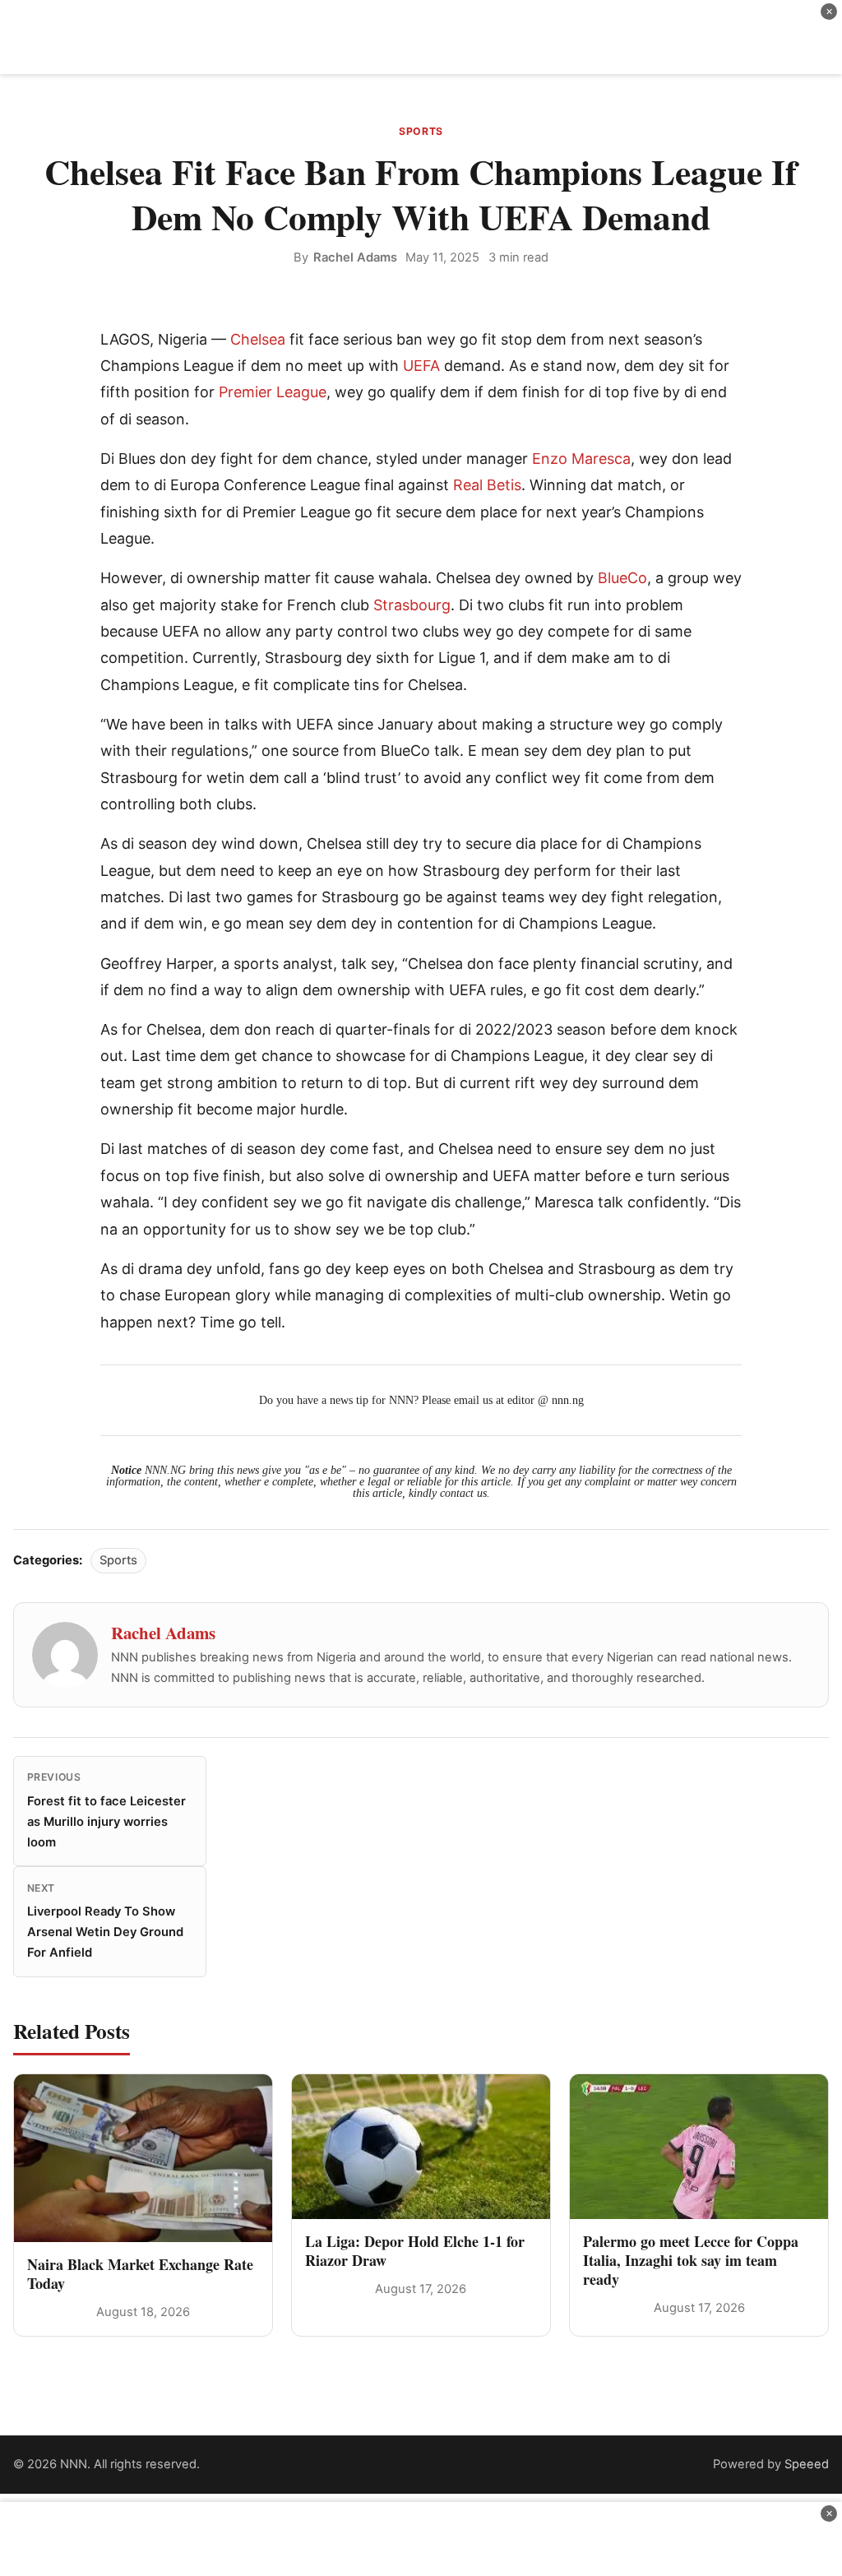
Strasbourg (412, 605)
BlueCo (622, 578)
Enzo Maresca (581, 459)
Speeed (807, 2464)
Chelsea (258, 339)
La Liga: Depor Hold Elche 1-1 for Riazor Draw (415, 2251)
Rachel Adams (355, 257)
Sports (421, 131)
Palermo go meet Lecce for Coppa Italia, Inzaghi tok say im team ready (691, 2261)
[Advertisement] (421, 37)
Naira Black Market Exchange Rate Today (140, 2274)
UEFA (421, 366)
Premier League (273, 392)
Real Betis (487, 485)
